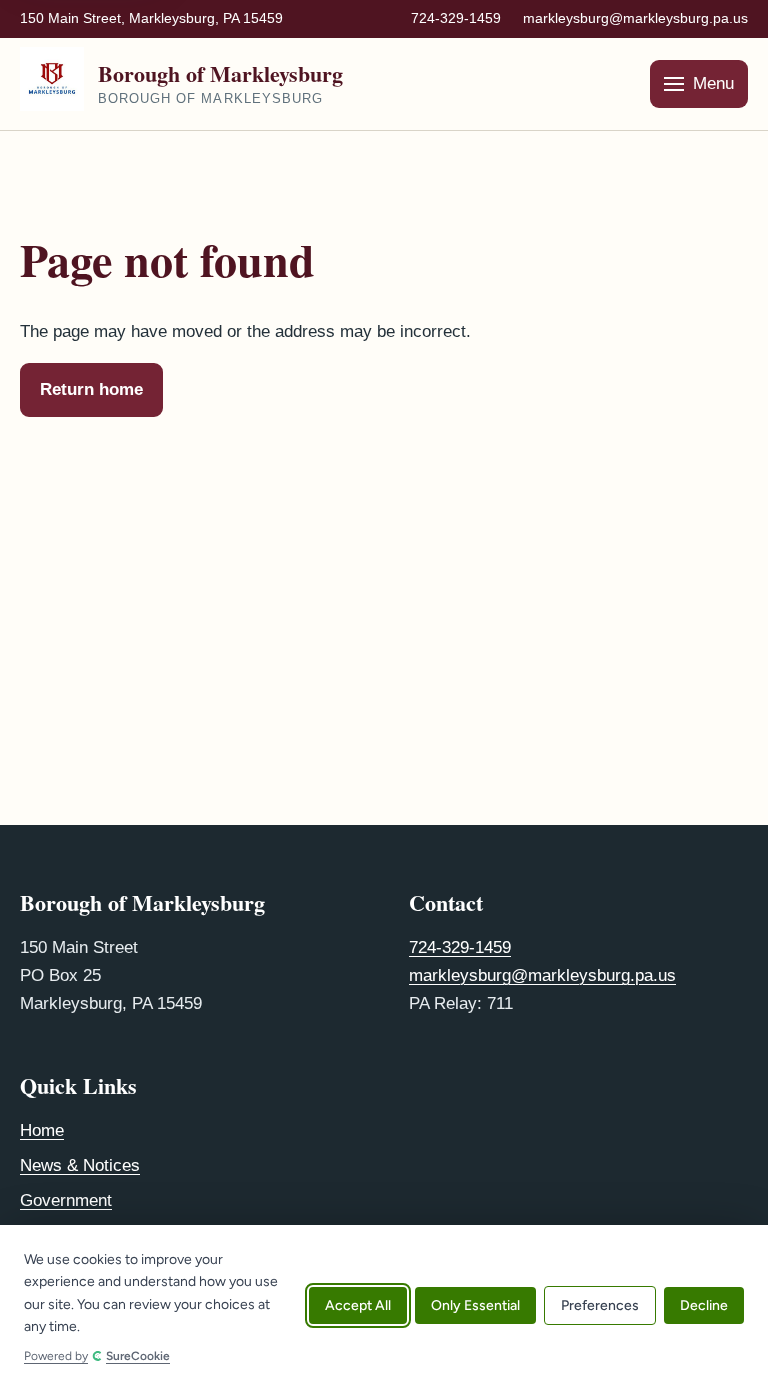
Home (42, 1130)
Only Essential (475, 1306)
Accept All (358, 1306)
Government (66, 1200)
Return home (91, 389)
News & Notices (80, 1165)
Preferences (600, 1306)
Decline (704, 1306)
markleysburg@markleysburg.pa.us (635, 18)
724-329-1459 (456, 18)
